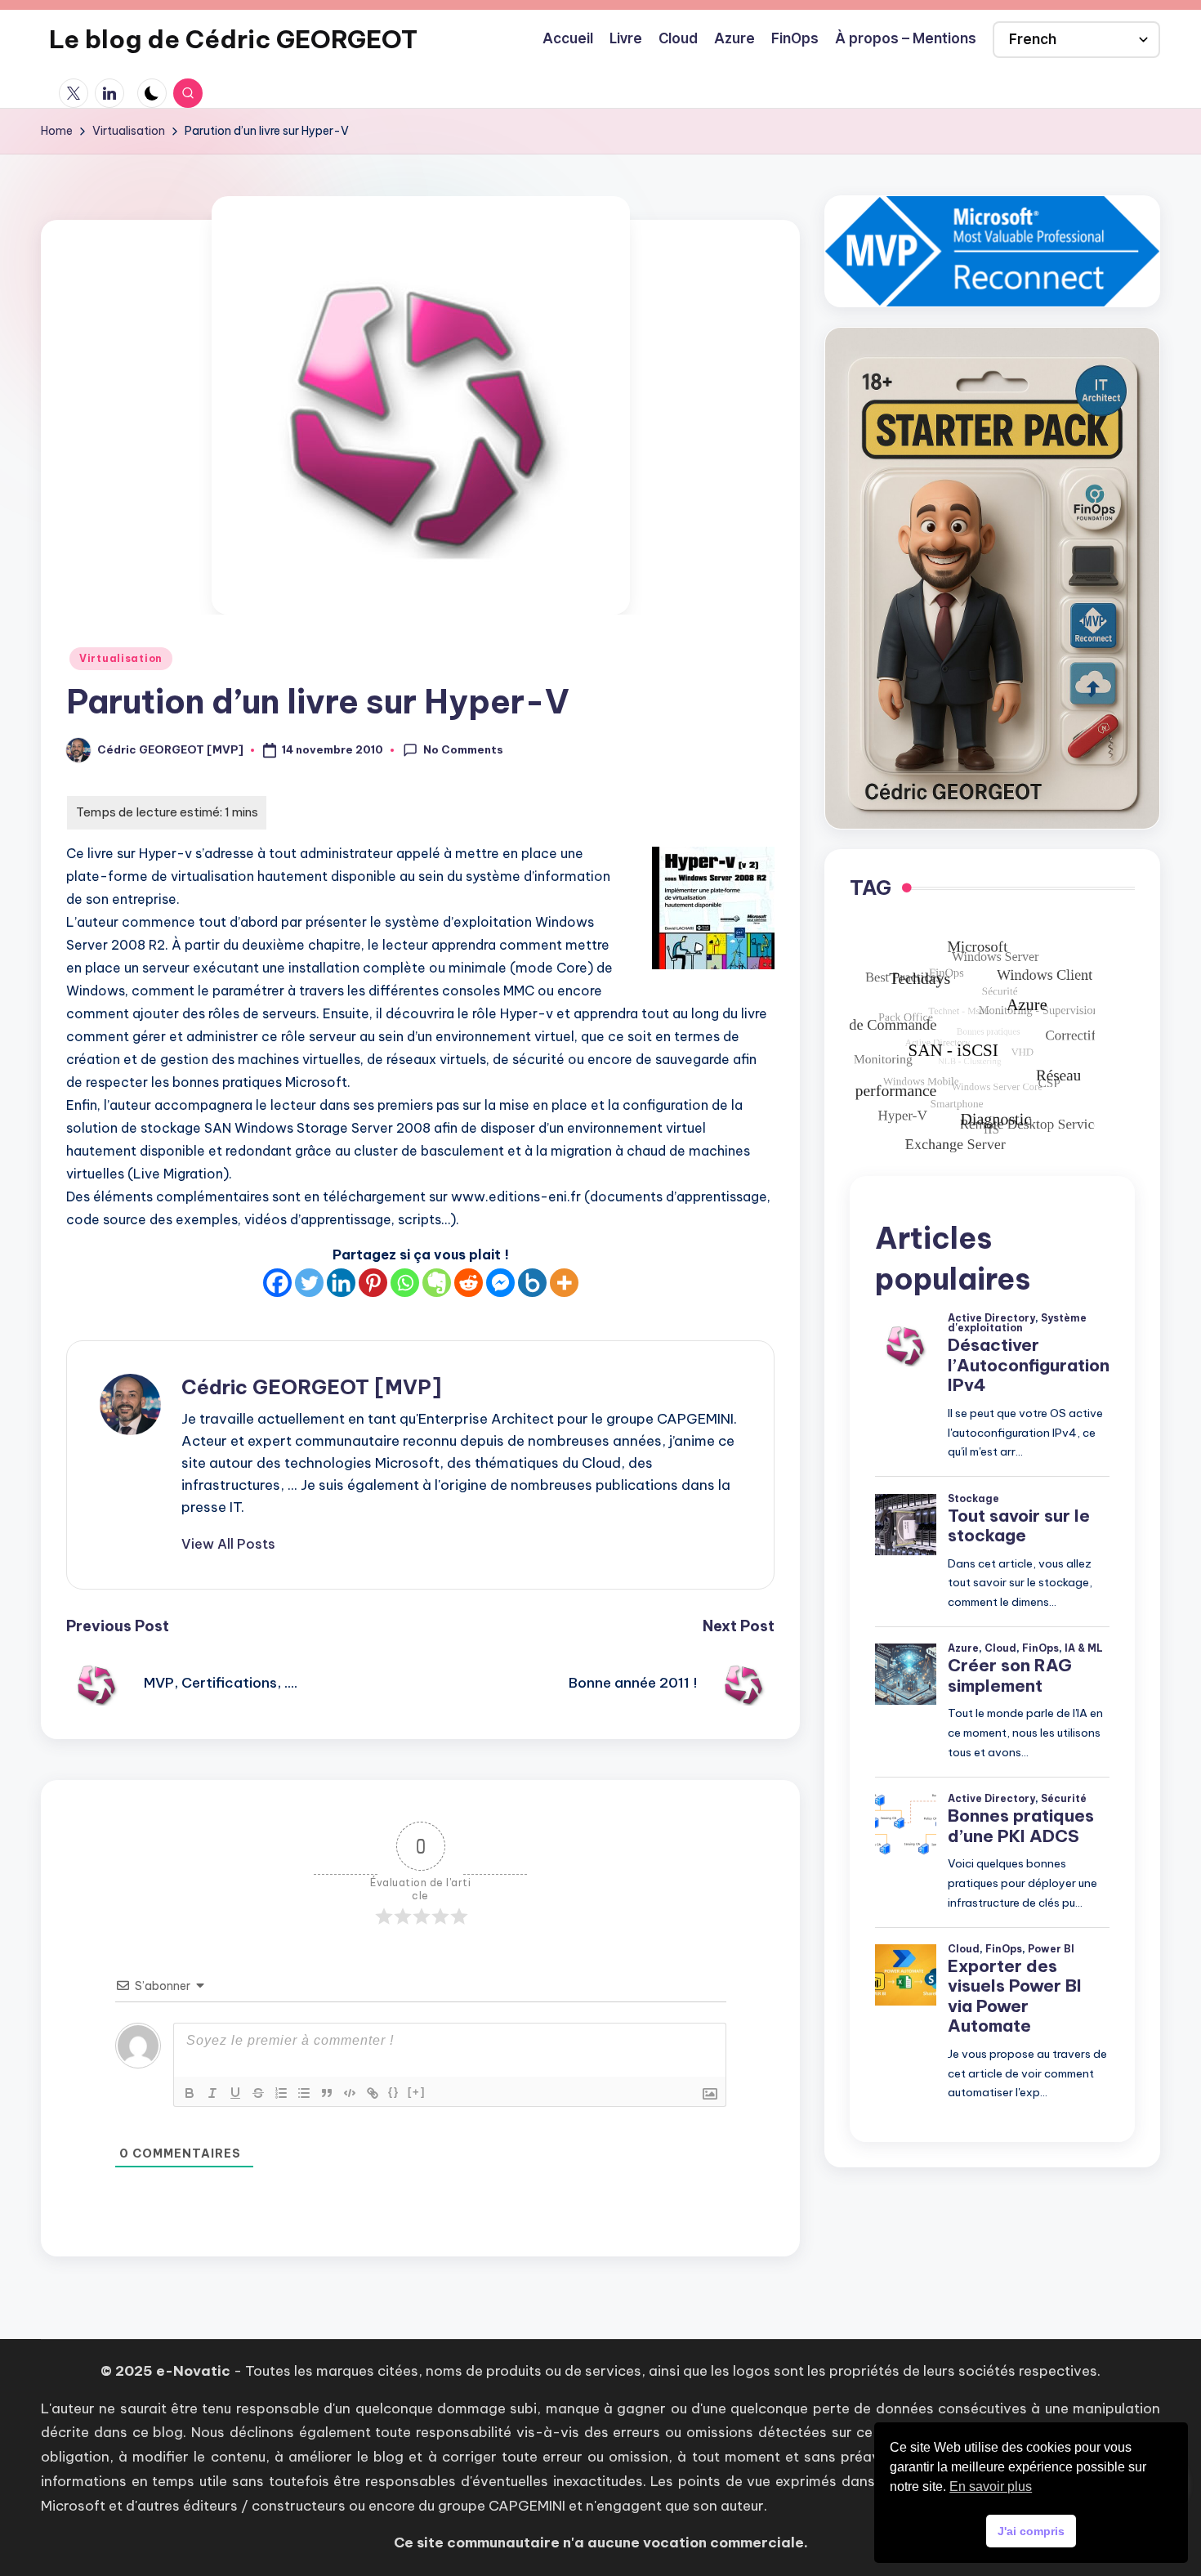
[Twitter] (309, 1283)
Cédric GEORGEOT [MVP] (311, 1387)
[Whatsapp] (405, 1283)
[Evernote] (437, 1283)
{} (394, 2092)
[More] (564, 1283)
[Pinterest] (373, 1283)
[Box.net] (532, 1283)
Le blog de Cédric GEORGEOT (233, 39)
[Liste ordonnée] (281, 2093)
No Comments (463, 749)
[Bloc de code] (350, 2093)
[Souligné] (235, 2093)
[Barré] (258, 2093)
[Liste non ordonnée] (304, 2093)
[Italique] (212, 2093)
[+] (417, 2092)
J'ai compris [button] (1031, 2531)
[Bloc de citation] (327, 2093)
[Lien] (373, 2093)
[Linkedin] (341, 1283)
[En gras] (190, 2093)
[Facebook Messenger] (500, 1283)
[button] (228, 1544)
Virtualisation (121, 658)
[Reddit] (469, 1283)
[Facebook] (277, 1283)
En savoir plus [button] (991, 2487)
